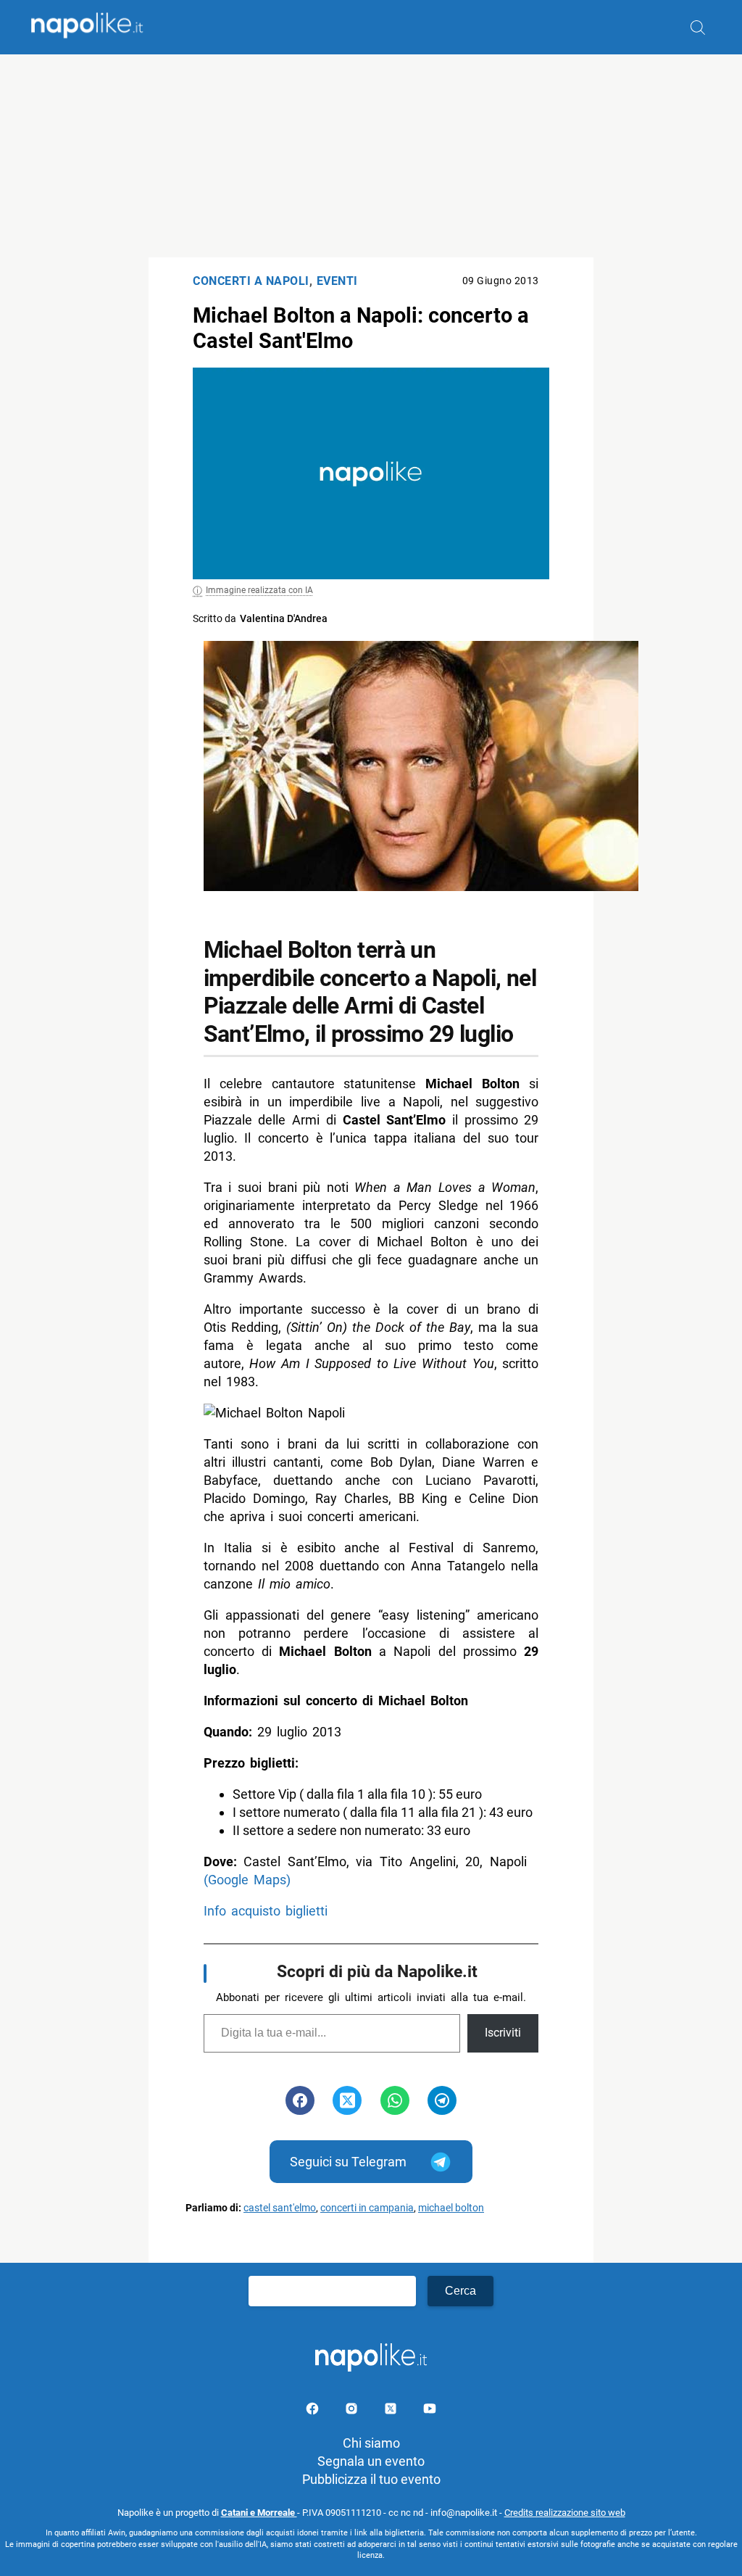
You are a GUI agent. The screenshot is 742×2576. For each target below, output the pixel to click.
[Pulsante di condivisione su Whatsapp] (395, 2100)
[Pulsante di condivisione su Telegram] (442, 2100)
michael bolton (451, 2208)
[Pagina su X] (392, 2411)
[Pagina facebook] (314, 2411)
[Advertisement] (371, 156)
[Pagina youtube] (430, 2411)
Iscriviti (503, 2033)
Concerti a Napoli (251, 281)
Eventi (337, 281)
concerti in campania (367, 2208)
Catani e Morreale (259, 2513)
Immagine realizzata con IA (259, 590)
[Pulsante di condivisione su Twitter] (347, 2100)
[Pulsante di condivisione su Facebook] (300, 2100)
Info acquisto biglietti (266, 1911)
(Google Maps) (247, 1880)
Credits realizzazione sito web (565, 2513)
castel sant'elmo (280, 2208)
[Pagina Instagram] (353, 2411)
